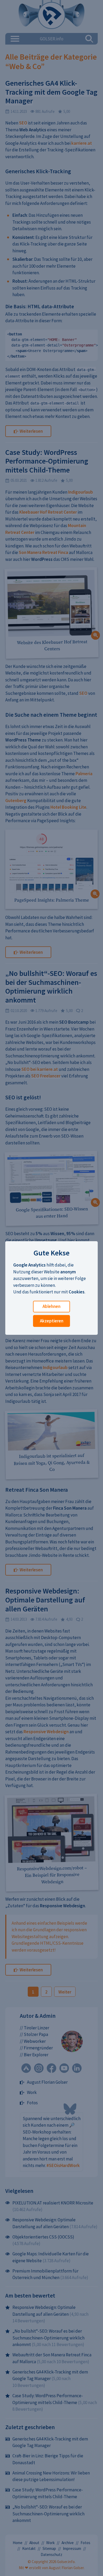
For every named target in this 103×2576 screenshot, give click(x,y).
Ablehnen (51, 1306)
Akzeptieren (52, 1321)
